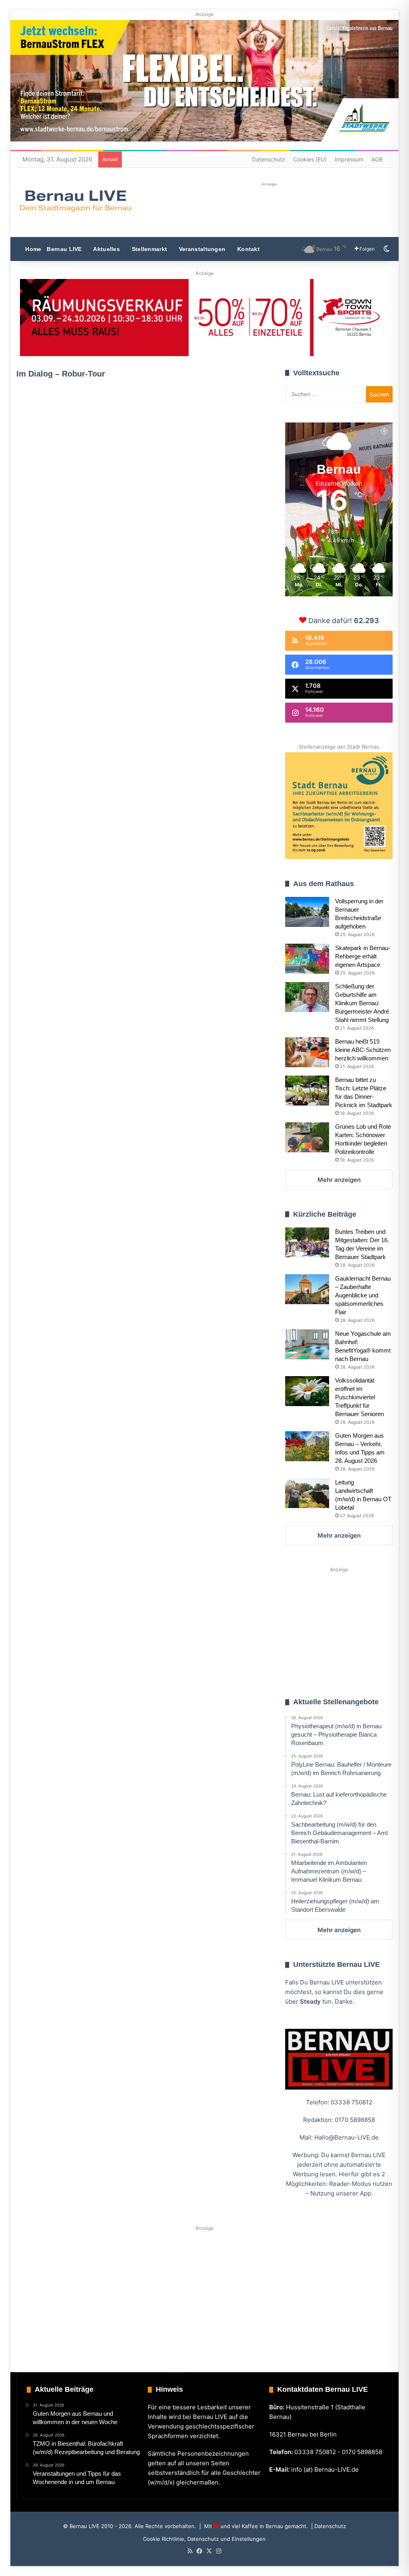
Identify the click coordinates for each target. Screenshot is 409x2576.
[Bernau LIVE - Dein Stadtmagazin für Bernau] (75, 201)
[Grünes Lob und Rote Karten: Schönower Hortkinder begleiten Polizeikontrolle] (307, 1137)
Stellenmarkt (148, 249)
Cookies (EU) (310, 159)
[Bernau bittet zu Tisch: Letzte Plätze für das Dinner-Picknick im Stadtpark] (307, 1091)
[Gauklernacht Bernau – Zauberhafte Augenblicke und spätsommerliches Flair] (307, 1289)
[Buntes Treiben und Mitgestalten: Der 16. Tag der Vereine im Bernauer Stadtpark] (307, 1242)
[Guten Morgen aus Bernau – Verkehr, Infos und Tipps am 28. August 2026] (307, 1446)
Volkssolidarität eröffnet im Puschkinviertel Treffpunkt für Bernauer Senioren (359, 1397)
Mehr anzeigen (339, 1180)
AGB (377, 159)
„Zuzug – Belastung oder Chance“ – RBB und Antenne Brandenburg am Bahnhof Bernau (73, 467)
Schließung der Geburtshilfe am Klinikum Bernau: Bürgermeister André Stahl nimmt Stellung (362, 1003)
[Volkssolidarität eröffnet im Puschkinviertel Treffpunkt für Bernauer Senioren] (307, 1391)
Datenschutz (269, 159)
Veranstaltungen (202, 249)
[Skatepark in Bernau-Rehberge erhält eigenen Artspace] (307, 959)
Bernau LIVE (64, 249)
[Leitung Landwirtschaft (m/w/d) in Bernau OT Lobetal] (307, 1493)
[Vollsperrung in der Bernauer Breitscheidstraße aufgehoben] (307, 912)
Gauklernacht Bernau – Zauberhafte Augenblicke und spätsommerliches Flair (363, 1295)
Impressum (349, 159)
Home (33, 249)
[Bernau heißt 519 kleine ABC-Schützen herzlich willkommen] (307, 1052)
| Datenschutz (328, 2526)
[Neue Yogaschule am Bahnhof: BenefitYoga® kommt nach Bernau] (307, 1344)
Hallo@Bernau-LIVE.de (346, 2137)
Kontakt (248, 249)
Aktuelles (106, 249)
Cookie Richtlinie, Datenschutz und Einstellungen (204, 2539)
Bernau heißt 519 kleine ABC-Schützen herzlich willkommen (363, 1050)
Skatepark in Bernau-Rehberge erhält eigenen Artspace (363, 956)
